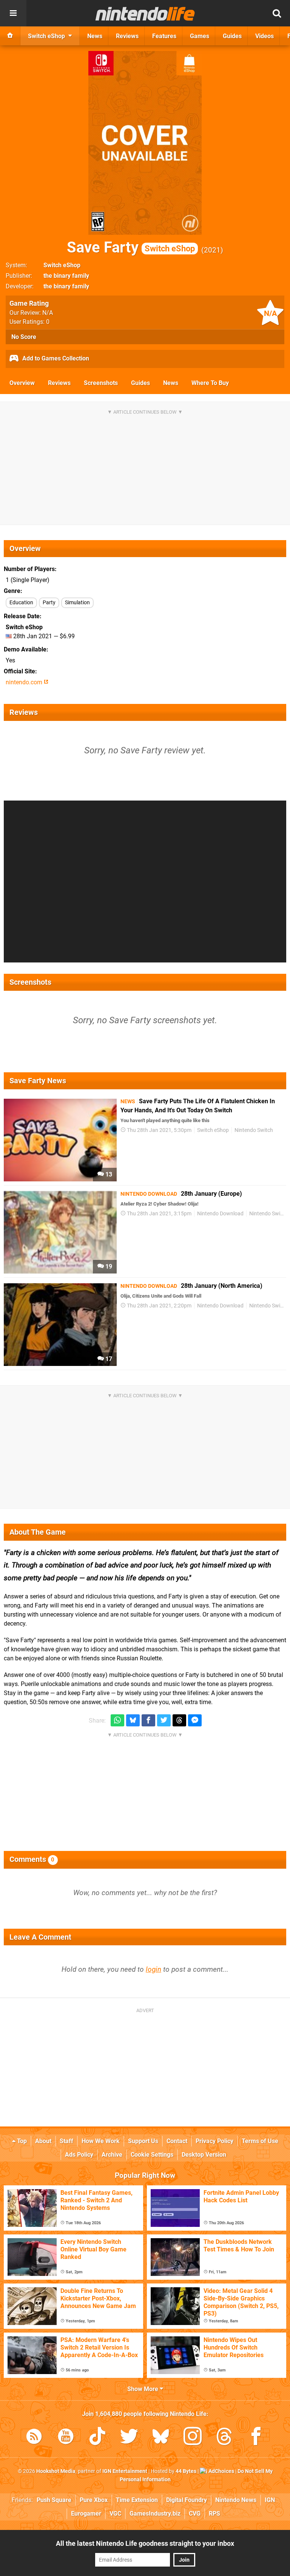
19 (108, 1266)
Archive (112, 2155)
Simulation (77, 603)
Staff (66, 2141)
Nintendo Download (220, 1214)
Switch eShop (62, 265)
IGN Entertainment (125, 2471)
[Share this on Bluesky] (133, 1721)
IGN (270, 2500)
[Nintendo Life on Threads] (224, 2438)
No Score (24, 337)
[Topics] (13, 13)
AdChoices (221, 2471)
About (43, 2141)
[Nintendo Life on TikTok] (97, 2438)
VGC (115, 2514)
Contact (177, 2141)
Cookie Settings (152, 2155)
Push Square (54, 2500)
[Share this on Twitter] (164, 1721)
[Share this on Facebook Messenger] (195, 1721)
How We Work (101, 2141)
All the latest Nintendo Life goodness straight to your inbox (145, 2543)
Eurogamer (86, 2514)
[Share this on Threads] (179, 1721)
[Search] (277, 13)
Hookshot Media (56, 2471)
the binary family (66, 276)
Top (21, 2141)
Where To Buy (210, 383)
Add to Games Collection (55, 358)
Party (49, 603)
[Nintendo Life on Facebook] (256, 2438)
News (171, 383)
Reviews (59, 383)
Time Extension (137, 2500)
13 (108, 1174)
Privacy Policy (214, 2141)
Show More (143, 2389)
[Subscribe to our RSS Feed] (34, 2438)
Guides (140, 383)
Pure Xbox (94, 2500)
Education (21, 603)
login (153, 1969)
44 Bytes (186, 2471)
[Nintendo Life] (145, 14)
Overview (22, 383)
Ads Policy (79, 2155)
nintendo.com (25, 682)
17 (108, 1359)
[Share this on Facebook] (148, 1721)
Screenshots (101, 383)
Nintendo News (236, 2500)
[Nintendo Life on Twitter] (129, 2438)
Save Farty (131, 247)
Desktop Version (204, 2155)
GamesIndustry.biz (155, 2514)
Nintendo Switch (254, 1130)
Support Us (143, 2141)
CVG (195, 2514)
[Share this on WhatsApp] (117, 1721)
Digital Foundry (187, 2500)
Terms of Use (260, 2141)
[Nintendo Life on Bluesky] (161, 2438)
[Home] (10, 36)
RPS (214, 2514)
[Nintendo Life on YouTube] (66, 2438)
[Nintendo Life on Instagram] (193, 2438)
